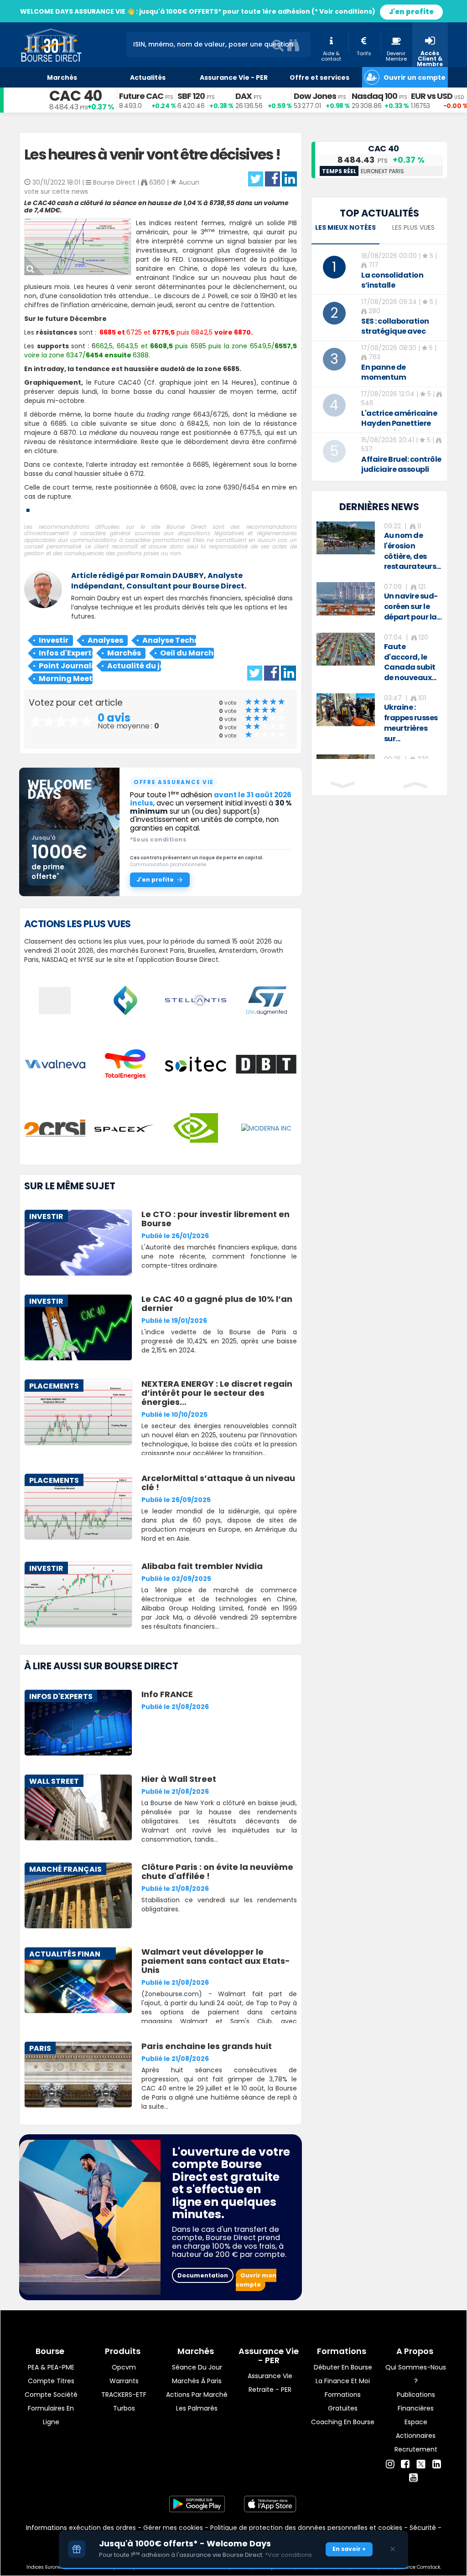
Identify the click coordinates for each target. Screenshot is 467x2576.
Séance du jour (197, 2367)
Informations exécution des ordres (81, 2528)
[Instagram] (390, 2464)
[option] (379, 547)
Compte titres (51, 2381)
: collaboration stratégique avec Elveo (395, 331)
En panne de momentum (384, 372)
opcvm (124, 2367)
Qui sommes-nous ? (416, 2374)
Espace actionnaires (416, 2429)
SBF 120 (191, 96)
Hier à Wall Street (179, 1779)
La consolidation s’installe (392, 280)
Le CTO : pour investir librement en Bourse (215, 1219)
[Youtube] (413, 2478)
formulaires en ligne (51, 2415)
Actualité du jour (134, 666)
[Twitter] (421, 2463)
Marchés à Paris (197, 2381)
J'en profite (411, 12)
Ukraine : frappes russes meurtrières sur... (411, 723)
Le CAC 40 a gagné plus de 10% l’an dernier (217, 1303)
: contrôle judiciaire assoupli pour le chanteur (401, 469)
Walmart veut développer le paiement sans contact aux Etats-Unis (216, 1961)
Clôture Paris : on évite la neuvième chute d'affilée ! (217, 1871)
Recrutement (416, 2449)
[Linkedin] (437, 2464)
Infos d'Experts (66, 653)
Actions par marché (197, 2395)
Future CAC (141, 96)
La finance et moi (343, 2381)
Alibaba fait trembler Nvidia (202, 1566)
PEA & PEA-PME (51, 2367)
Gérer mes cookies (173, 2528)
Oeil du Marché (187, 653)
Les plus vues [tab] (413, 227)
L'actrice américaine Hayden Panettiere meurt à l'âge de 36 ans (399, 428)
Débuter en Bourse (343, 2367)
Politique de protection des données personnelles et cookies (306, 2528)
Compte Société (51, 2395)
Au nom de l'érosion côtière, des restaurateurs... (413, 551)
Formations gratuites (343, 2401)
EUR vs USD (432, 96)
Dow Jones (315, 96)
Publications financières (416, 2401)
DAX (244, 96)
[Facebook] (405, 2464)
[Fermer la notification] (393, 2549)
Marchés (124, 653)
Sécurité (423, 2528)
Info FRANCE (167, 1694)
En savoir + (349, 2549)
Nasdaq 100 (374, 96)
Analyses (105, 640)
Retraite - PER (270, 2390)
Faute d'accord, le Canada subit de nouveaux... (410, 662)
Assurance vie (270, 2376)
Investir (54, 640)
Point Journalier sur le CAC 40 (66, 666)
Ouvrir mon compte (256, 2280)
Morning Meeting (66, 679)
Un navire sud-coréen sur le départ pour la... (413, 607)
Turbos (124, 2408)
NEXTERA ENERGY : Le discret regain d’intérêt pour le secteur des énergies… (217, 1393)
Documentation (203, 2275)
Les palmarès (197, 2408)
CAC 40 (75, 96)
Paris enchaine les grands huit (207, 2046)
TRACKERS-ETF (124, 2395)
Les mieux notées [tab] (345, 227)
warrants (124, 2381)
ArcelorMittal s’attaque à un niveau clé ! (218, 1483)
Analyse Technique (169, 640)
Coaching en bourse (343, 2422)
